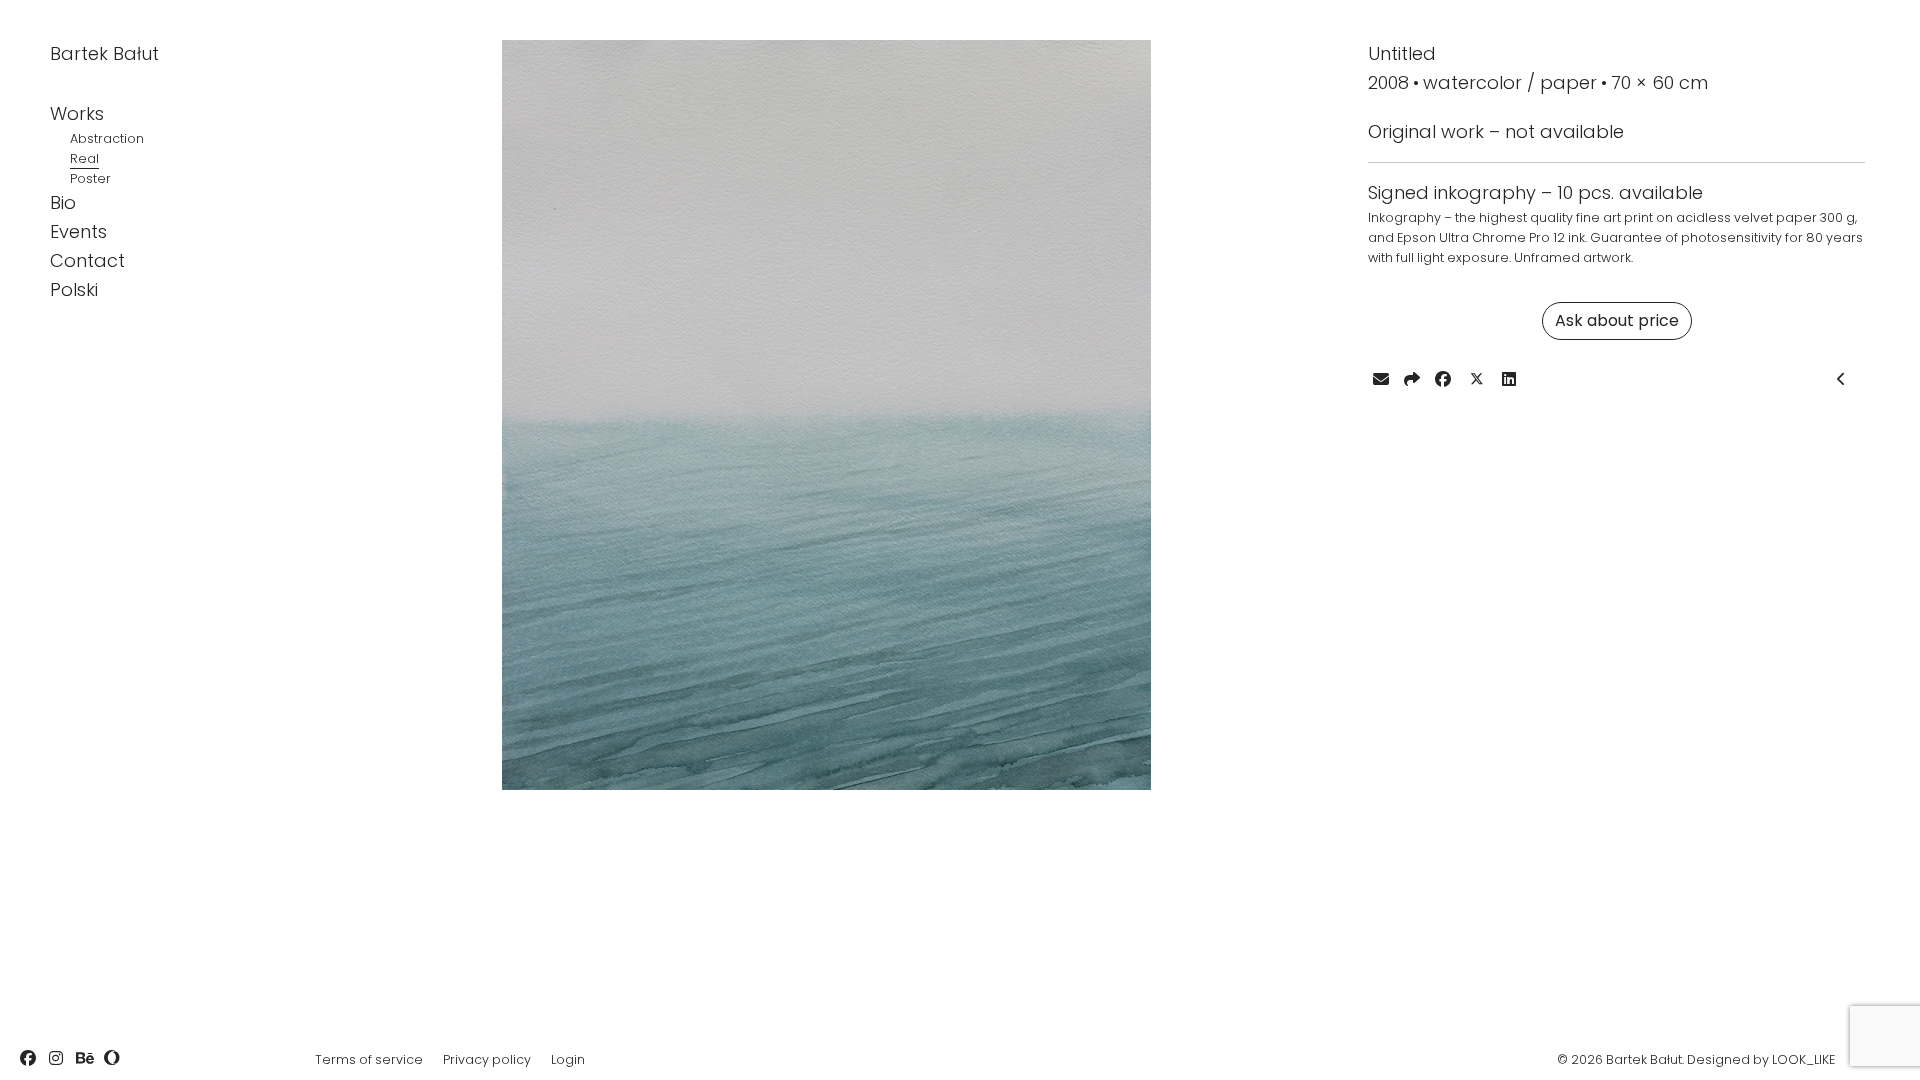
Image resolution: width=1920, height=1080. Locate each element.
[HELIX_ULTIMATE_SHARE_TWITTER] (1476, 380)
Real (84, 158)
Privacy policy (487, 1059)
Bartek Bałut (104, 53)
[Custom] (112, 1058)
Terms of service (369, 1059)
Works (77, 113)
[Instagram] (56, 1058)
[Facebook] (28, 1058)
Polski (74, 289)
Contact (87, 260)
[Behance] (84, 1058)
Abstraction (107, 138)
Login (568, 1059)
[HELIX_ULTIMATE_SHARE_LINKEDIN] (1509, 379)
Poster (90, 178)
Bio (63, 202)
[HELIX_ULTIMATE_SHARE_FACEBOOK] (1443, 379)
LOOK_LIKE (1803, 1059)
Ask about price (1617, 320)
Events (78, 231)
